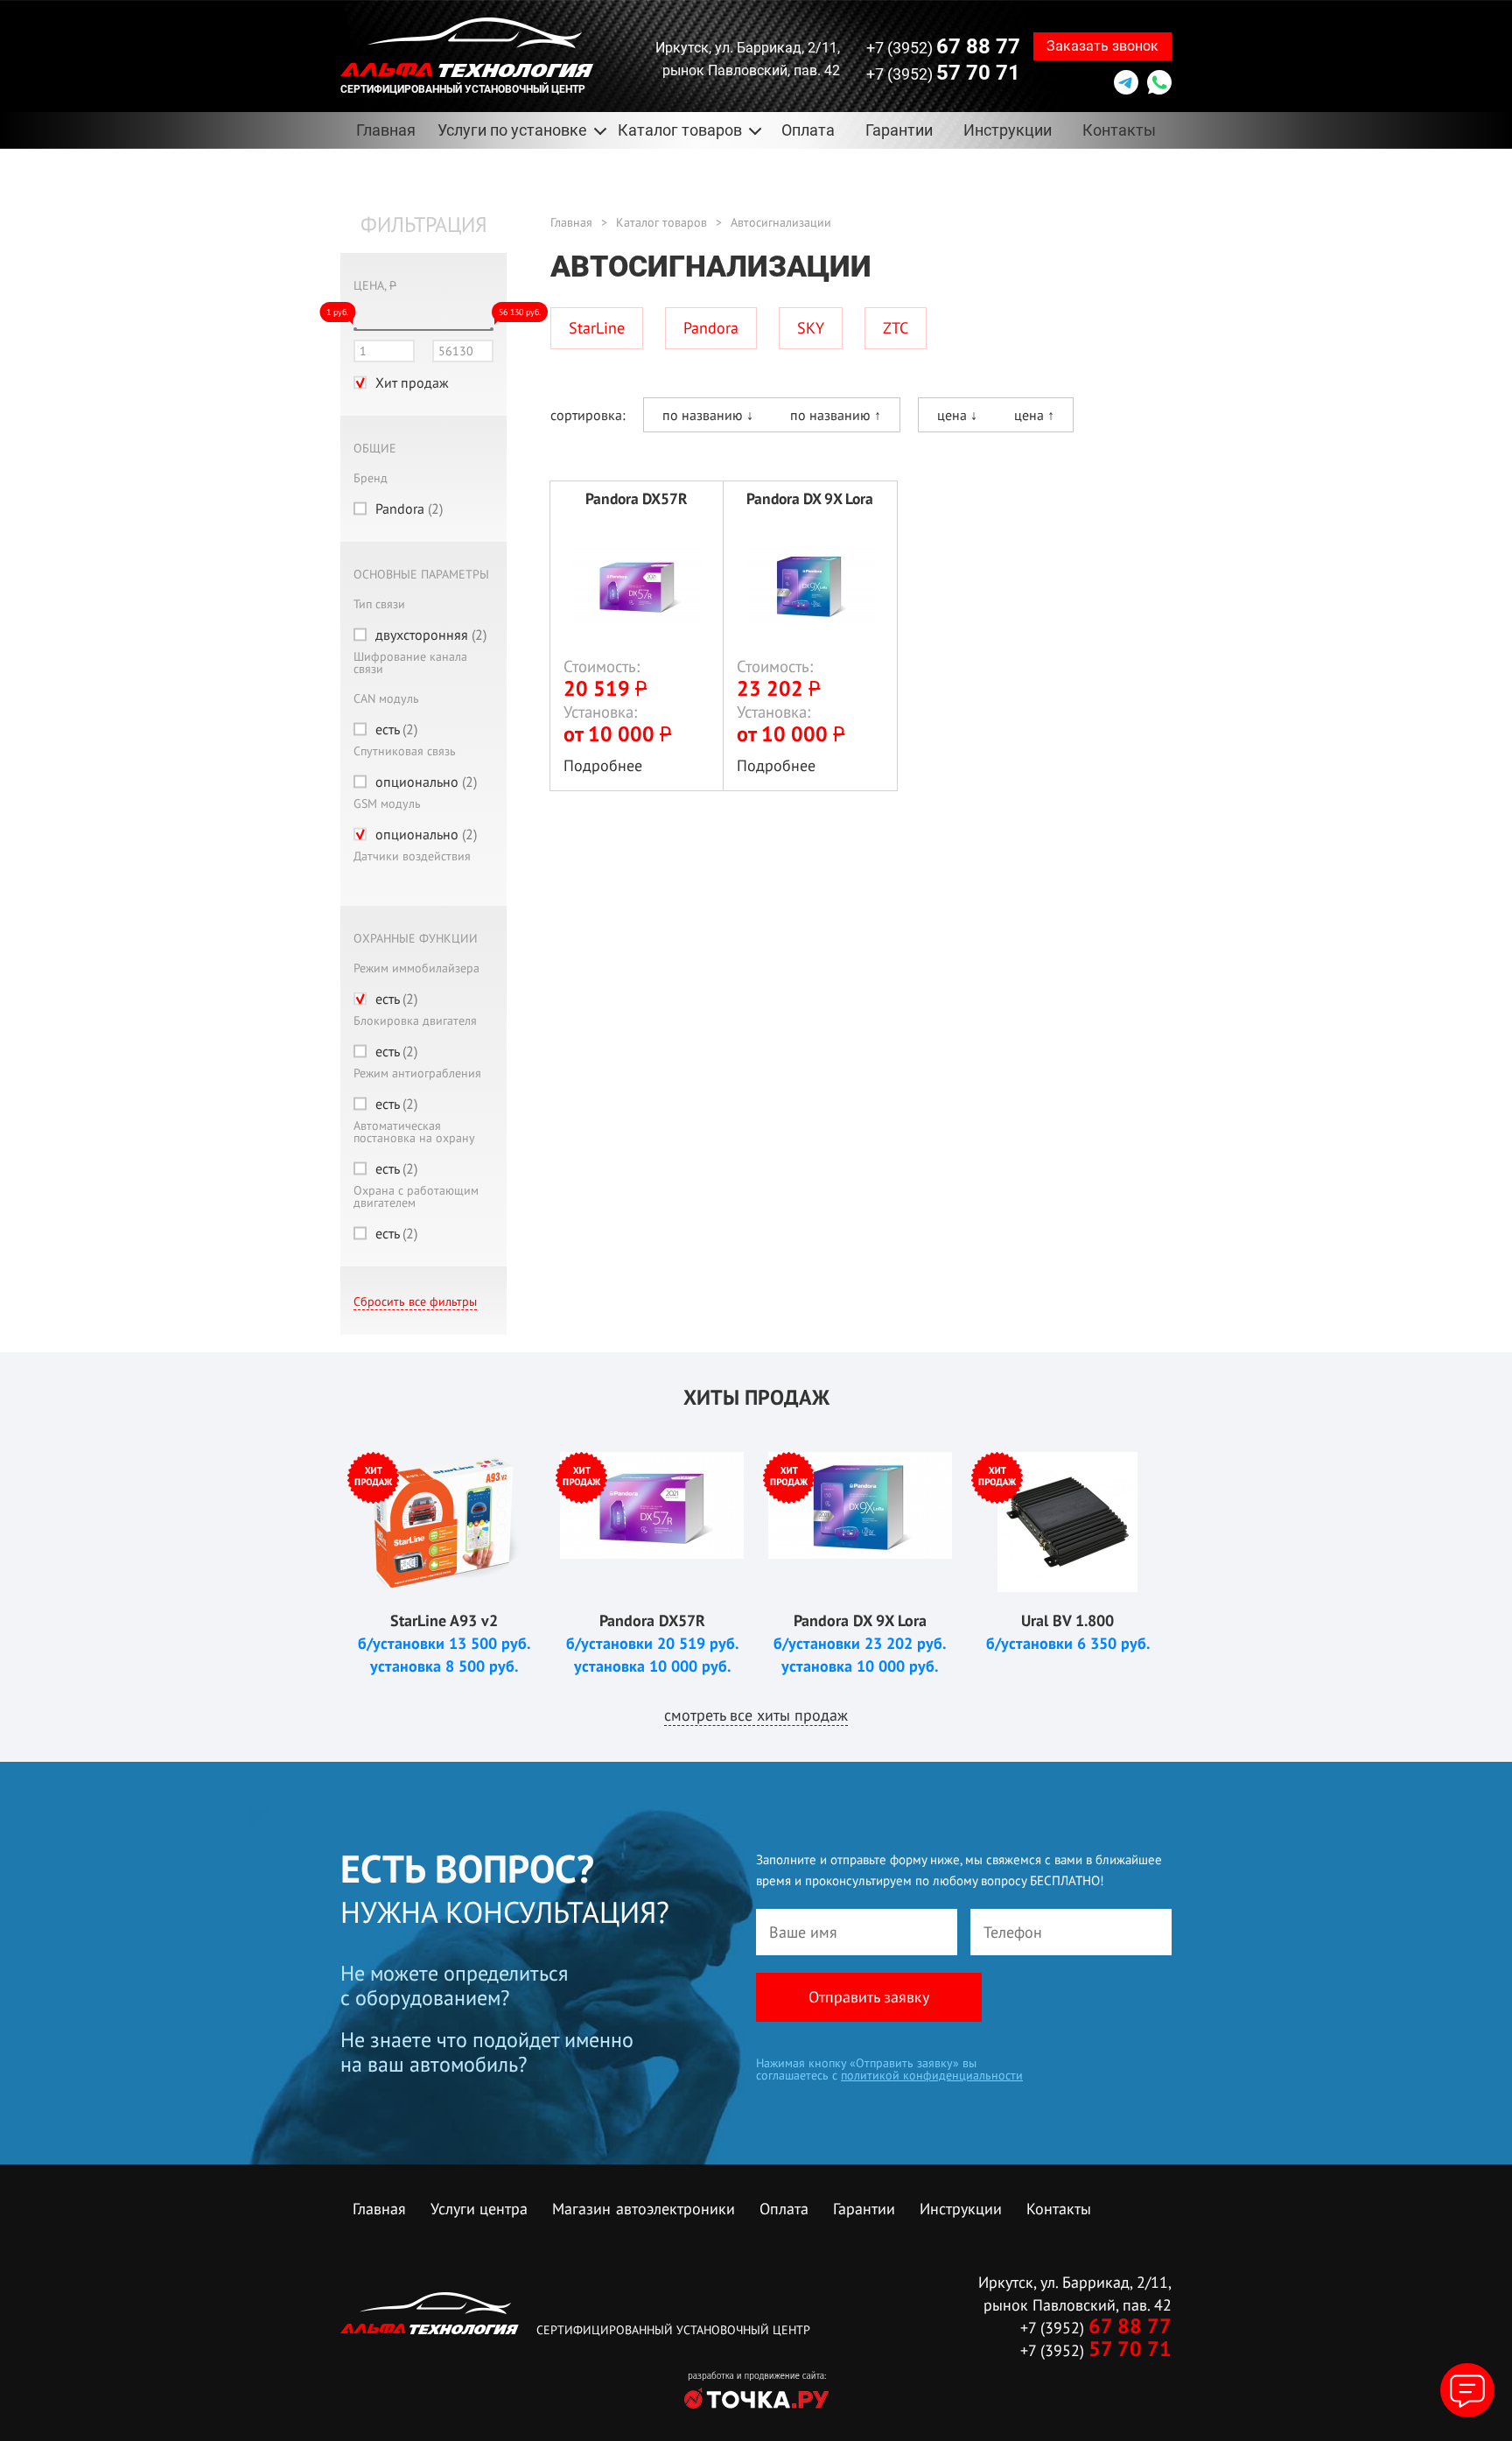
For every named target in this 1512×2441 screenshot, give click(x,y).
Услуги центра (479, 2209)
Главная (386, 130)
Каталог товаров (661, 222)
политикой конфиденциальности (932, 2075)
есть (396, 729)
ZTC (896, 328)
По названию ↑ (836, 415)
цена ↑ (1034, 415)
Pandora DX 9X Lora (810, 499)
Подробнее (603, 765)
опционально (426, 782)
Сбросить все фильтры (415, 1301)
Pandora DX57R (637, 499)
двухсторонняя (431, 635)
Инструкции (1008, 130)
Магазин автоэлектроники (644, 2209)
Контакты (1119, 130)
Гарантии (899, 130)
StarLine (597, 328)
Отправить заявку (869, 1997)
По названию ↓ (708, 415)
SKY (811, 328)
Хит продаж (412, 382)
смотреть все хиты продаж (756, 1715)
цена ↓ (957, 415)
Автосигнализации (781, 222)
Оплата (808, 130)
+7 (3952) (943, 46)
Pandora (409, 509)
